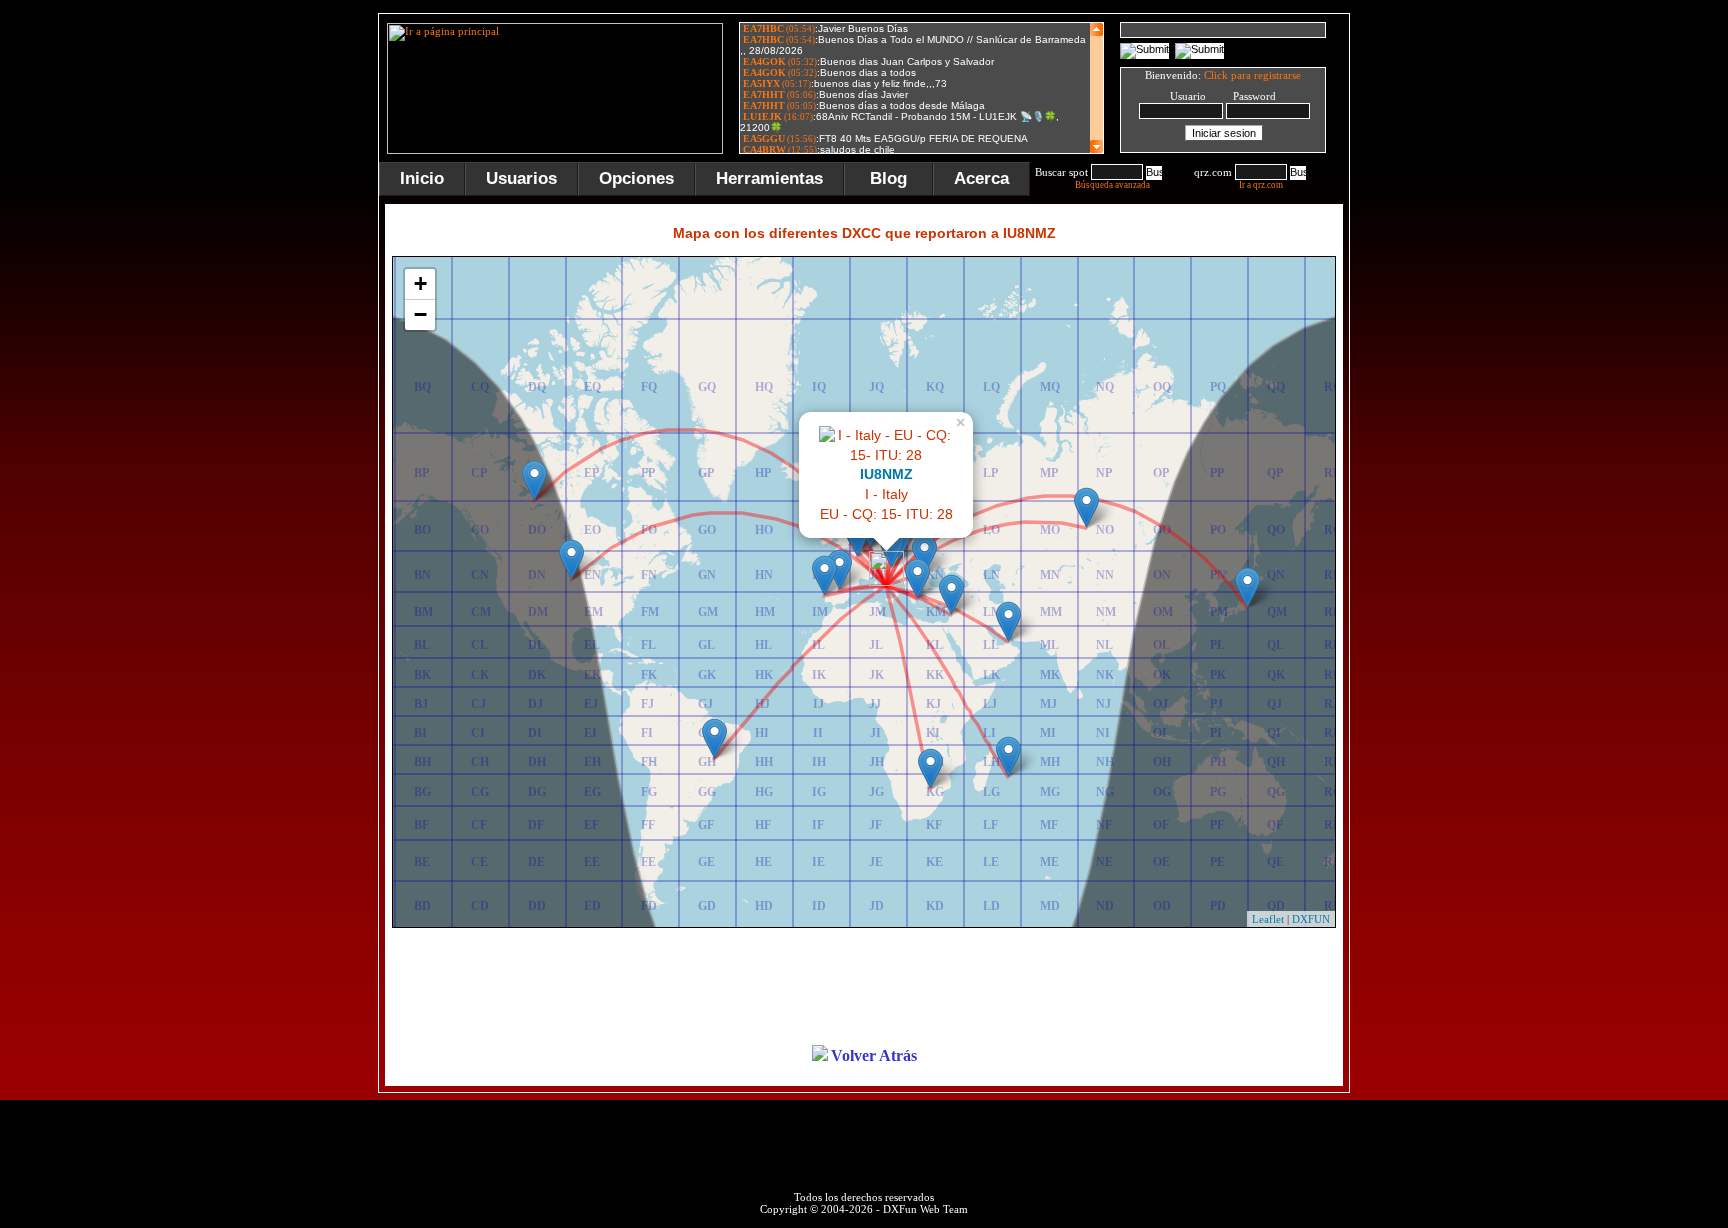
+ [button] (420, 283)
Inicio (422, 178)
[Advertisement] (1449, 314)
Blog (888, 178)
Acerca (981, 178)
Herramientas (769, 178)
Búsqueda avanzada (1112, 185)
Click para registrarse (1252, 75)
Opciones (636, 178)
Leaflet (1268, 919)
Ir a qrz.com (1261, 185)
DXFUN (1311, 919)
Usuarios (521, 178)
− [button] (420, 314)
